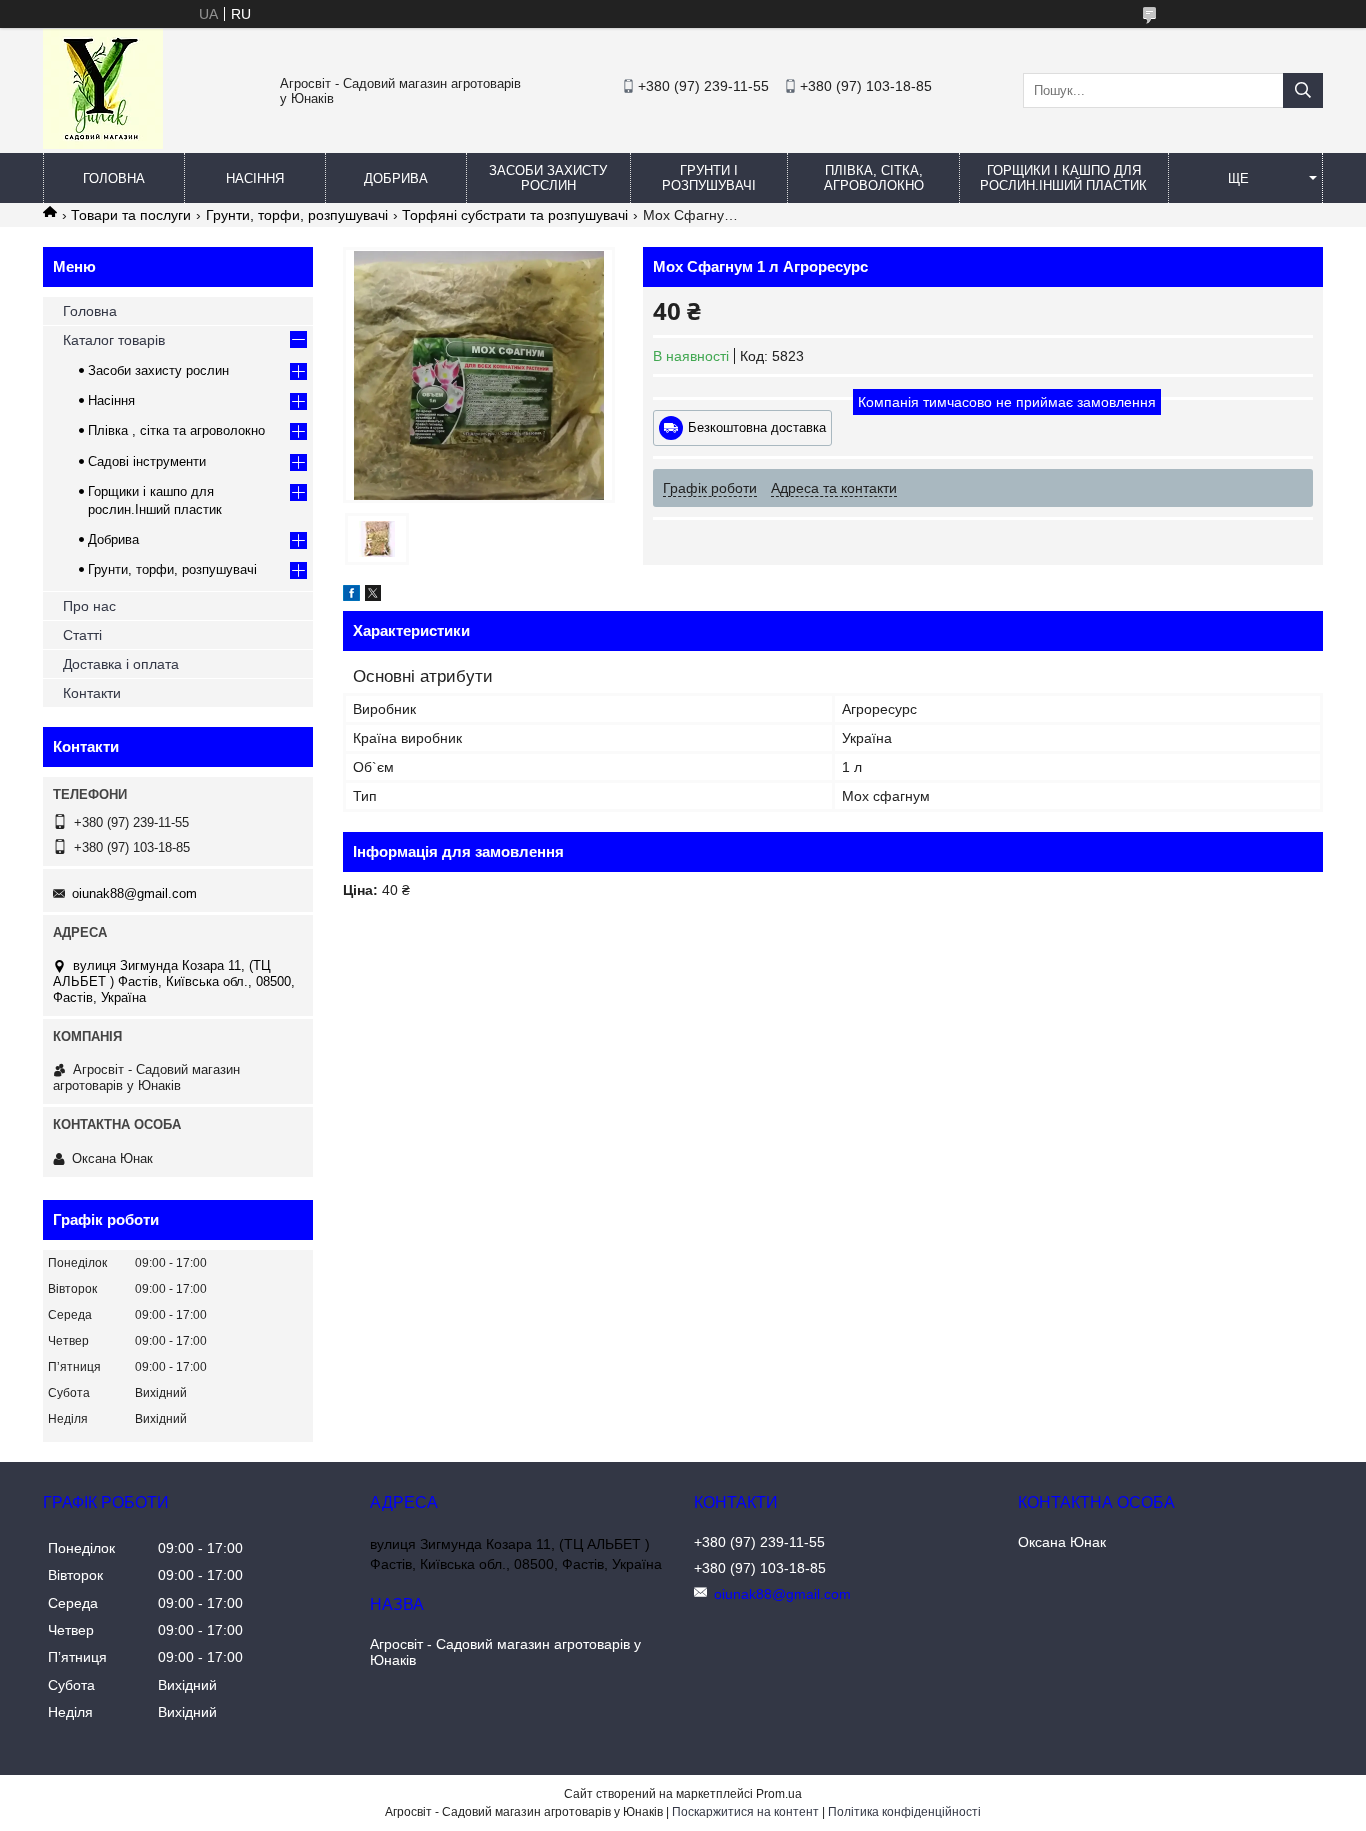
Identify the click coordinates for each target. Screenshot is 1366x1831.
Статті (82, 635)
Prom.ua (779, 1794)
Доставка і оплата (121, 664)
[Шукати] (1303, 90)
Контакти (92, 693)
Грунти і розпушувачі (709, 178)
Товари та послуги (131, 215)
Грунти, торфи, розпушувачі (297, 215)
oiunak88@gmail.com (134, 893)
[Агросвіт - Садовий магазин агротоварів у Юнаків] (103, 144)
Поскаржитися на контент (745, 1812)
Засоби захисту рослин (548, 178)
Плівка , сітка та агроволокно (176, 430)
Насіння (255, 178)
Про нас (89, 606)
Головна (114, 178)
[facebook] (351, 596)
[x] (373, 596)
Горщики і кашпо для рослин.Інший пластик (1063, 178)
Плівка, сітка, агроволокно (874, 178)
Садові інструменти (147, 461)
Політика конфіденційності (904, 1812)
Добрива (396, 178)
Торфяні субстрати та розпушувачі (515, 215)
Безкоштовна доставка (757, 427)
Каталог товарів (114, 340)
